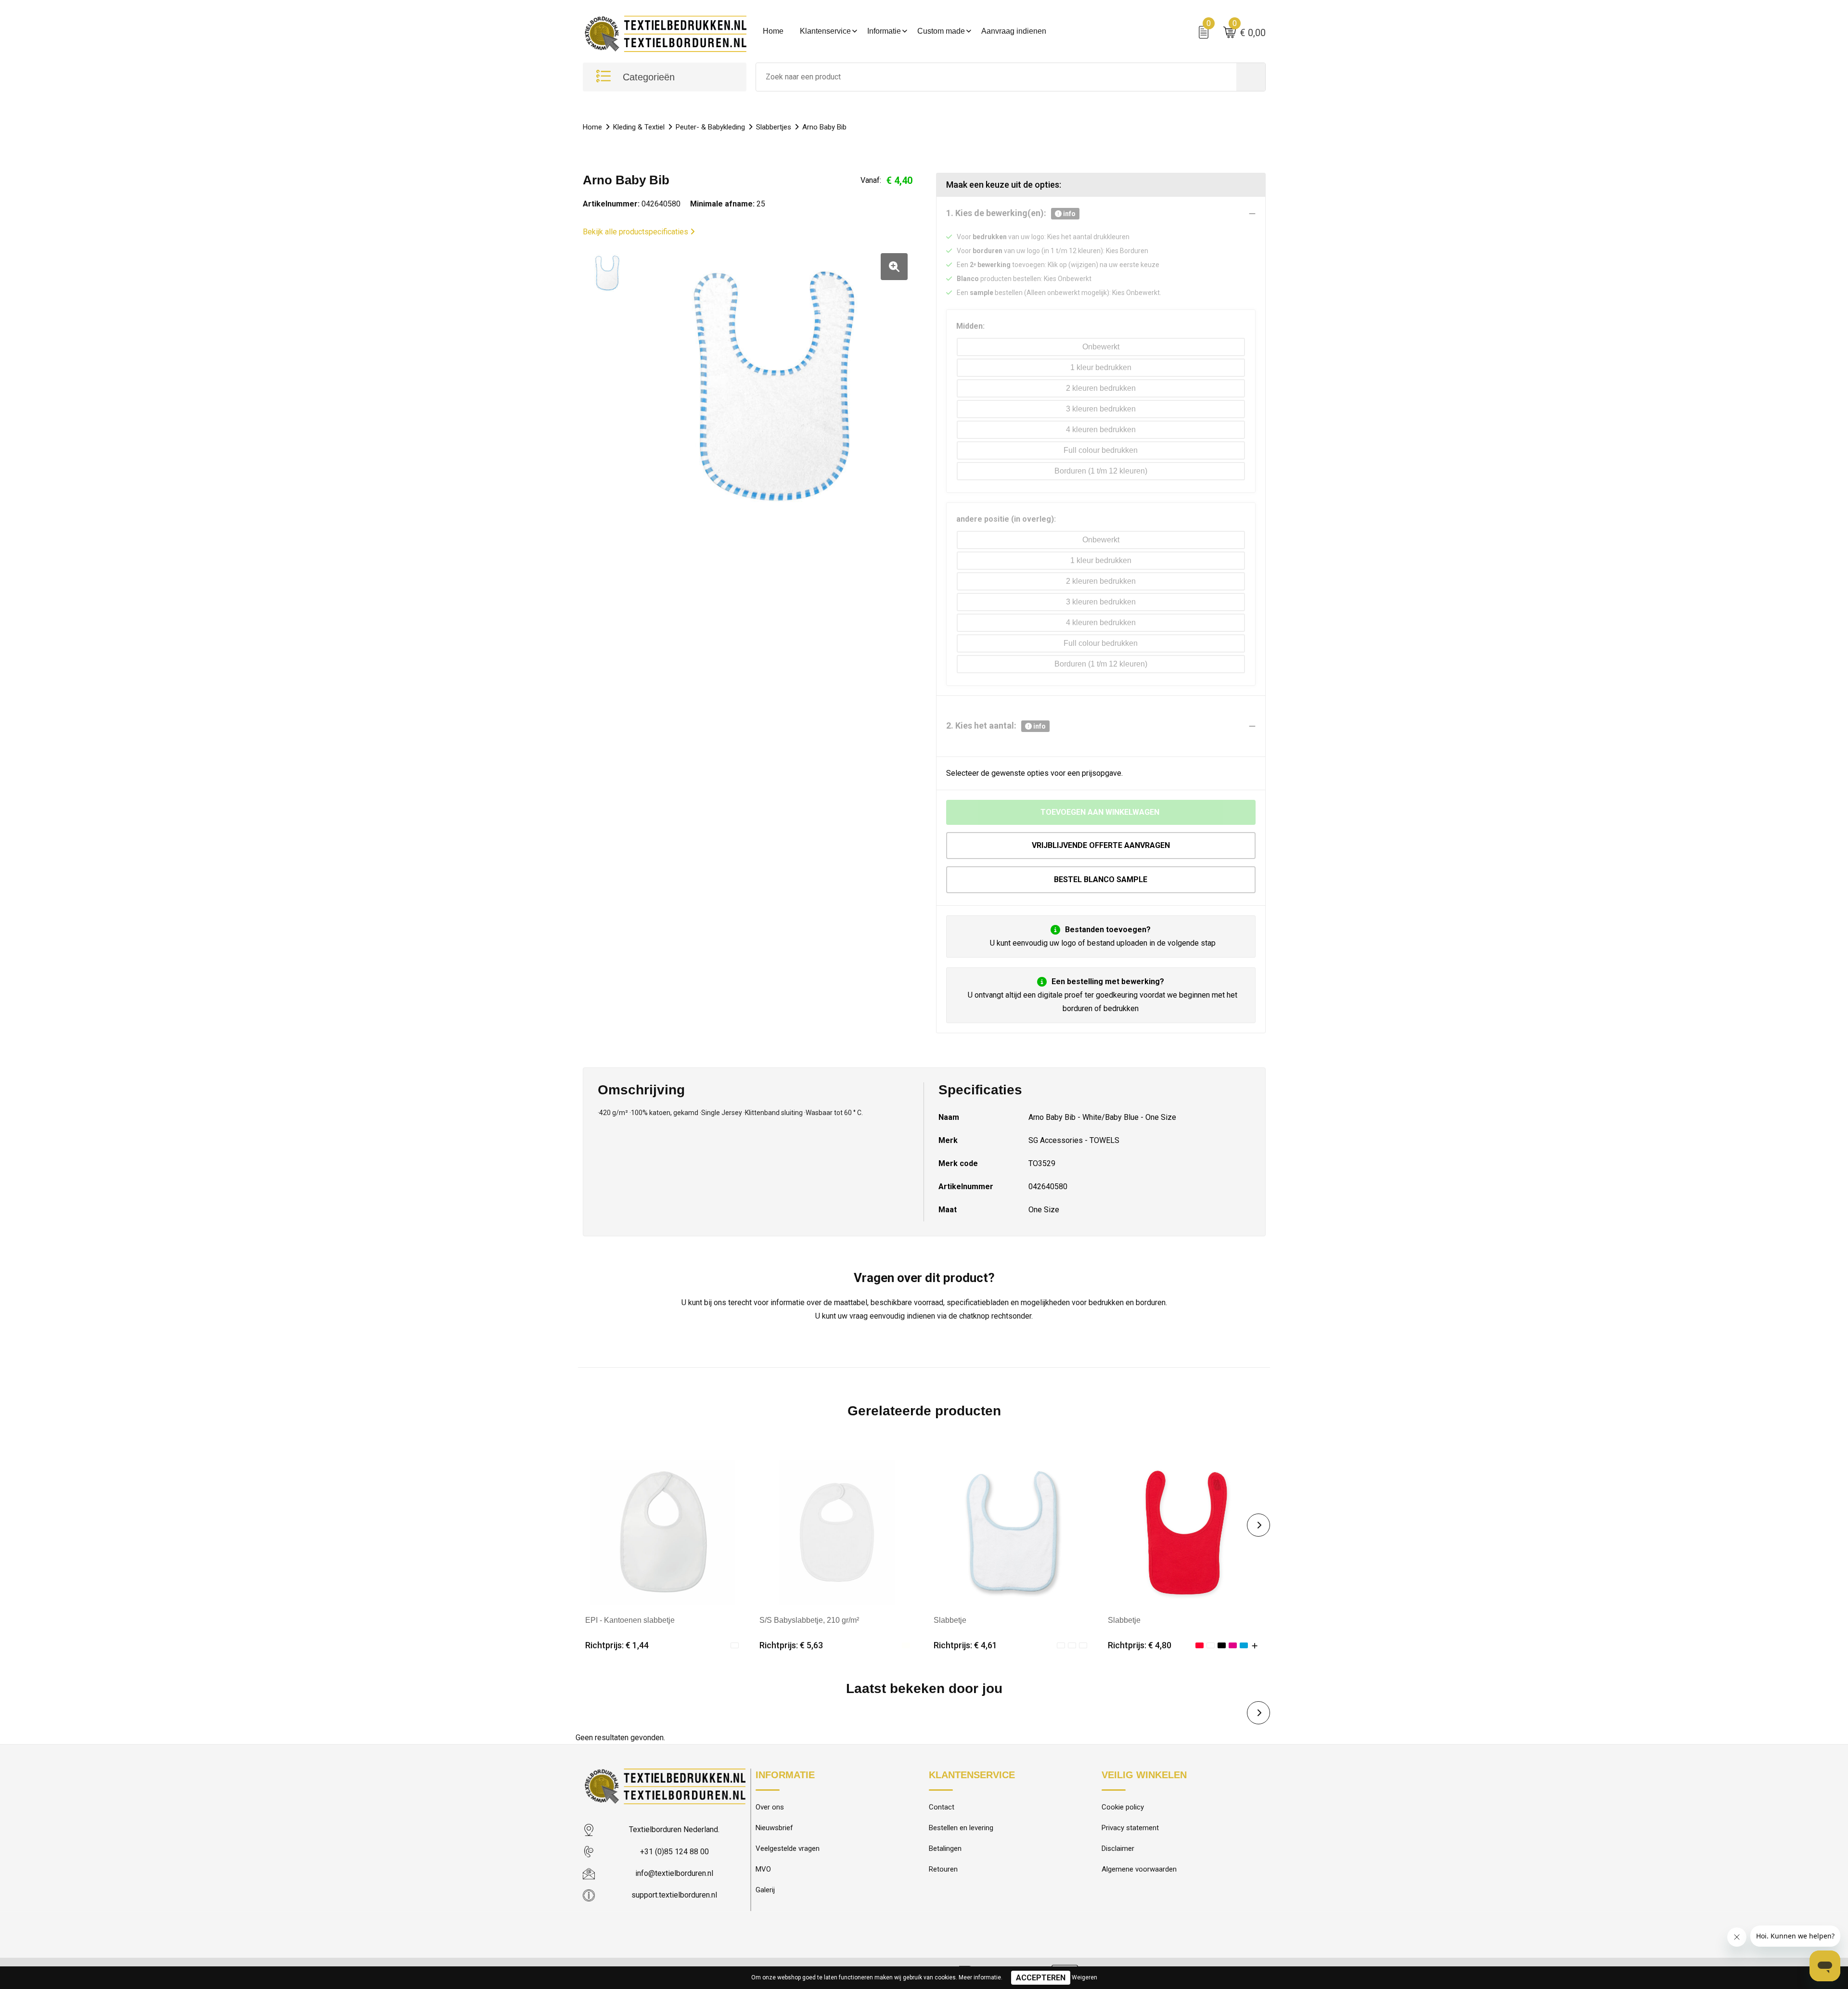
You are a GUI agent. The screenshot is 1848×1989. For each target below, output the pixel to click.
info (1069, 214)
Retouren (943, 1869)
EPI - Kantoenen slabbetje (630, 1620)
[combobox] (996, 77)
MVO (763, 1869)
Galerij (765, 1890)
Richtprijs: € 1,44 (617, 1645)
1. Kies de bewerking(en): (1011, 213)
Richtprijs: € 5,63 (791, 1645)
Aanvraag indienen (1014, 31)
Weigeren (1084, 1977)
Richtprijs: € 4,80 (1140, 1645)
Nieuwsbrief (774, 1828)
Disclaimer (1118, 1848)
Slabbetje (950, 1620)
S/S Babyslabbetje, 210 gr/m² (809, 1620)
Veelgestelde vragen (788, 1848)
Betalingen (945, 1848)
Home (773, 31)
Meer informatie (980, 1977)
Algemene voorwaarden (1139, 1869)
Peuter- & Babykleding (710, 127)
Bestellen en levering (961, 1828)
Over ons (770, 1807)
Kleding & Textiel (639, 127)
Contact (942, 1807)
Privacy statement (1130, 1828)
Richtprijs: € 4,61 (965, 1645)
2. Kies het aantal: (996, 725)
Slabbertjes (774, 127)
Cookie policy (1123, 1807)
